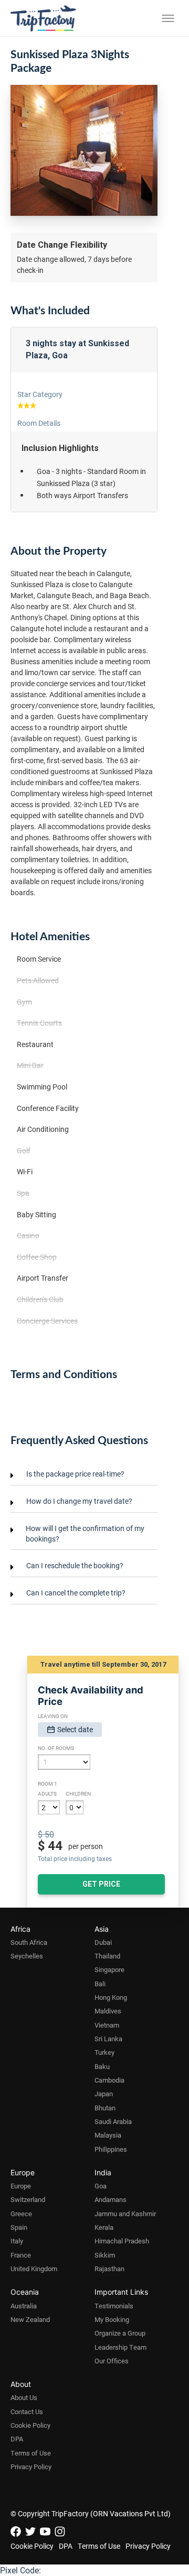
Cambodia (109, 2080)
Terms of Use (31, 2453)
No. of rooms (56, 1748)
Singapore (109, 1969)
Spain (19, 2227)
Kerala (104, 2227)
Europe (21, 2186)
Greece (21, 2214)
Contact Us (27, 2412)
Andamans (111, 2199)
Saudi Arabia (113, 2121)
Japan (104, 2094)
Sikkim (105, 2255)
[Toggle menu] (168, 18)
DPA (17, 2439)
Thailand (107, 1956)
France (21, 2255)
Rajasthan (109, 2269)
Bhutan (105, 2108)
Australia (24, 2306)
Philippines (111, 2149)
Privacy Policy (31, 2467)
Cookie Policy (30, 2425)
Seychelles (27, 1956)
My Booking (112, 2319)
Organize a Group (120, 2333)
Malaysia (108, 2135)
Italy (17, 2241)
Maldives (108, 2011)
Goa (101, 2186)
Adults (47, 1793)
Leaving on (53, 1716)
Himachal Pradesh (122, 2241)
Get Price (101, 1884)
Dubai (103, 1942)
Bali (100, 1984)
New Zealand (30, 2319)
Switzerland (28, 2199)
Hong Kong (111, 1997)
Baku (102, 2066)
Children (78, 1793)
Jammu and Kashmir (125, 2214)
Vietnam (107, 2025)
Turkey (104, 2052)
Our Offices (112, 2361)
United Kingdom (34, 2269)
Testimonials (114, 2306)
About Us (24, 2397)
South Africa (29, 1942)
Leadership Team (120, 2347)
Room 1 (48, 1784)
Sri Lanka (108, 2039)
